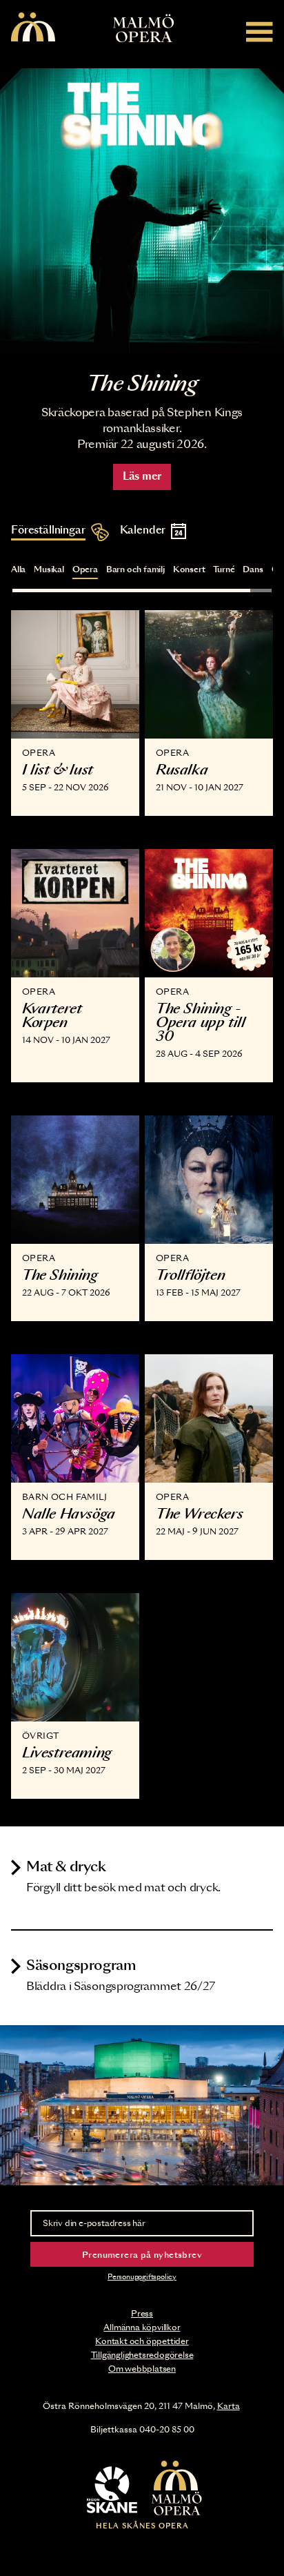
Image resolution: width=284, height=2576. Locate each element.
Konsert (189, 569)
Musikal (49, 569)
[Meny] (260, 31)
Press (142, 2314)
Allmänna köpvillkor (142, 2328)
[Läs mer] (142, 211)
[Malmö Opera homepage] (33, 28)
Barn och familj (135, 569)
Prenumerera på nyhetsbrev (142, 2255)
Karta (229, 2406)
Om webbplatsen (142, 2369)
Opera (85, 569)
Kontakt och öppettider (142, 2341)
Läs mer (142, 477)
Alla (18, 569)
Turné (224, 569)
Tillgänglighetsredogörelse (142, 2355)
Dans (253, 569)
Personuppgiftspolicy (142, 2277)
